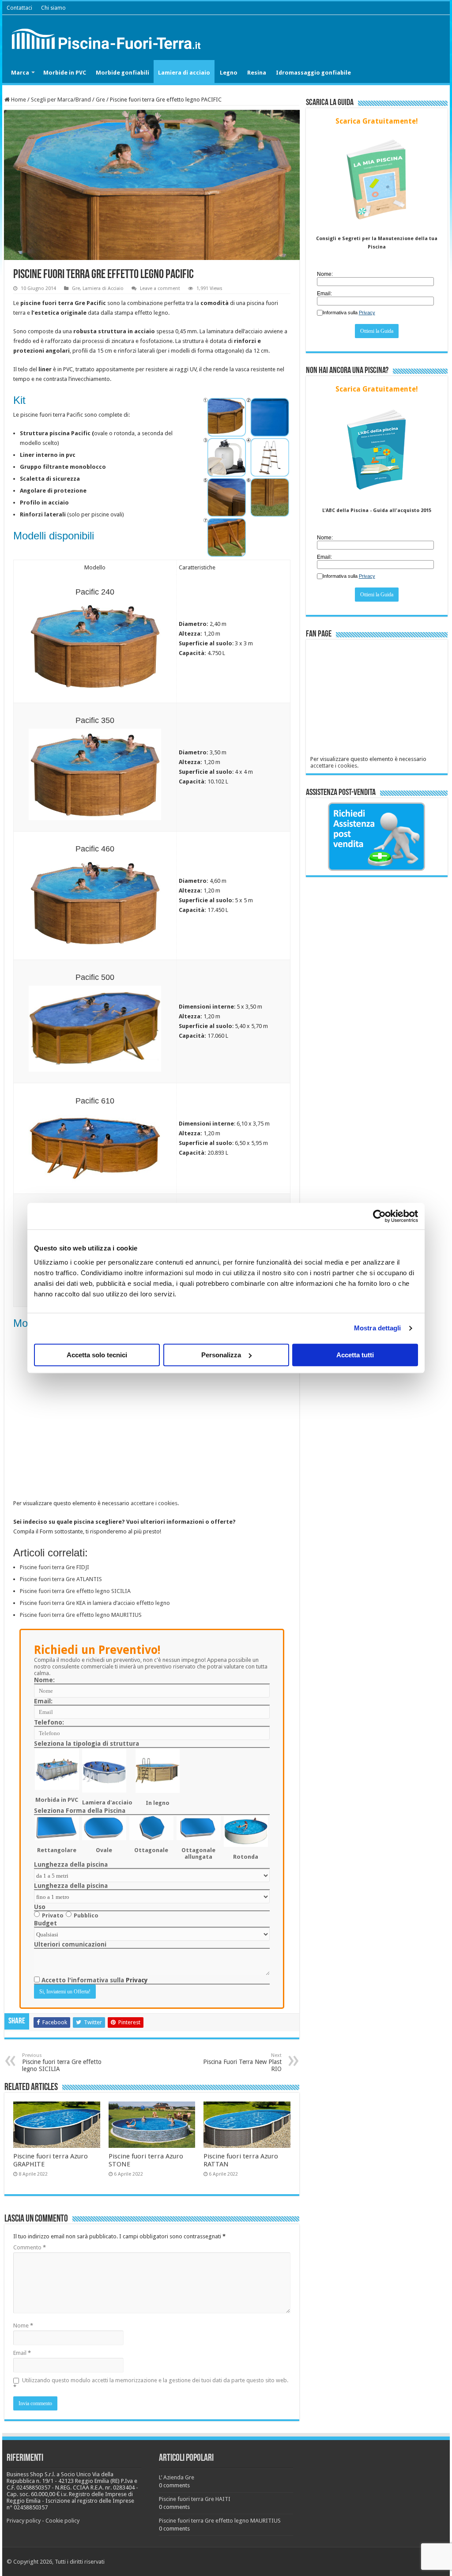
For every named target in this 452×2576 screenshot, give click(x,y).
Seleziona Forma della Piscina (80, 1811)
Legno (229, 73)
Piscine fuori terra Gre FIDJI (55, 1567)
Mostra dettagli (378, 1328)
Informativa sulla (349, 313)
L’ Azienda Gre (177, 2477)
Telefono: (49, 1722)
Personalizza (221, 1355)
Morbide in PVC (65, 73)
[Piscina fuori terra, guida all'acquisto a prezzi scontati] (108, 37)
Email (22, 2353)
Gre (100, 100)
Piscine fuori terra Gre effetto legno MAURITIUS (81, 1615)
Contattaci (19, 8)
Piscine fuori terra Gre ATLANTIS (61, 1579)
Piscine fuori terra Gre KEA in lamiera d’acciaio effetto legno (95, 1603)
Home (18, 100)
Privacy (137, 1980)
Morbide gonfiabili (122, 73)
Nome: (44, 1680)
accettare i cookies (154, 1503)
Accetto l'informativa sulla (94, 1980)
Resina (257, 73)
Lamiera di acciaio (184, 73)
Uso (40, 1907)
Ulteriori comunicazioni (70, 1944)
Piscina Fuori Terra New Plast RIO (242, 2062)
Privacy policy (24, 2521)
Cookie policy (62, 2521)
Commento (30, 2247)
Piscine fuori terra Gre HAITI (195, 2499)
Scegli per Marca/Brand (61, 100)
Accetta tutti (355, 1355)
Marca (20, 73)
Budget (45, 1923)
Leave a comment (160, 288)
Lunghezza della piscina (71, 1864)
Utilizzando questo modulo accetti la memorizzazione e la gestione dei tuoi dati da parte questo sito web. (151, 2384)
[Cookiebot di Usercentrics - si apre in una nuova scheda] (379, 1216)
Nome (23, 2326)
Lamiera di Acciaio (103, 288)
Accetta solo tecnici (97, 1355)
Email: (43, 1701)
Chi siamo (53, 8)
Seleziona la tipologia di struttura (87, 1744)
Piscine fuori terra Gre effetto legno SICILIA (75, 1591)
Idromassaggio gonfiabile (313, 73)
